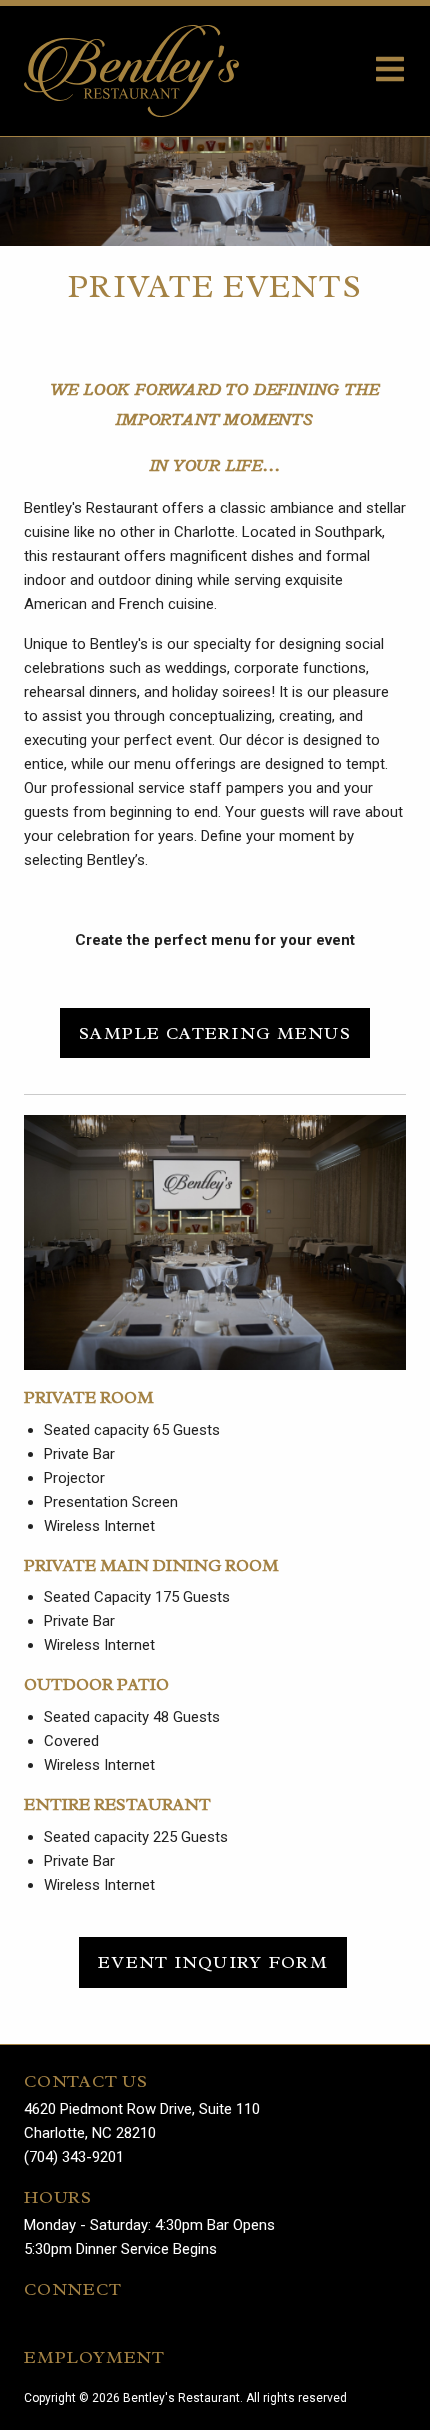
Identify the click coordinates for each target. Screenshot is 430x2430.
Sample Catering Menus (215, 1033)
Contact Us (86, 2081)
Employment (94, 2357)
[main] (215, 1090)
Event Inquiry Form (213, 1962)
